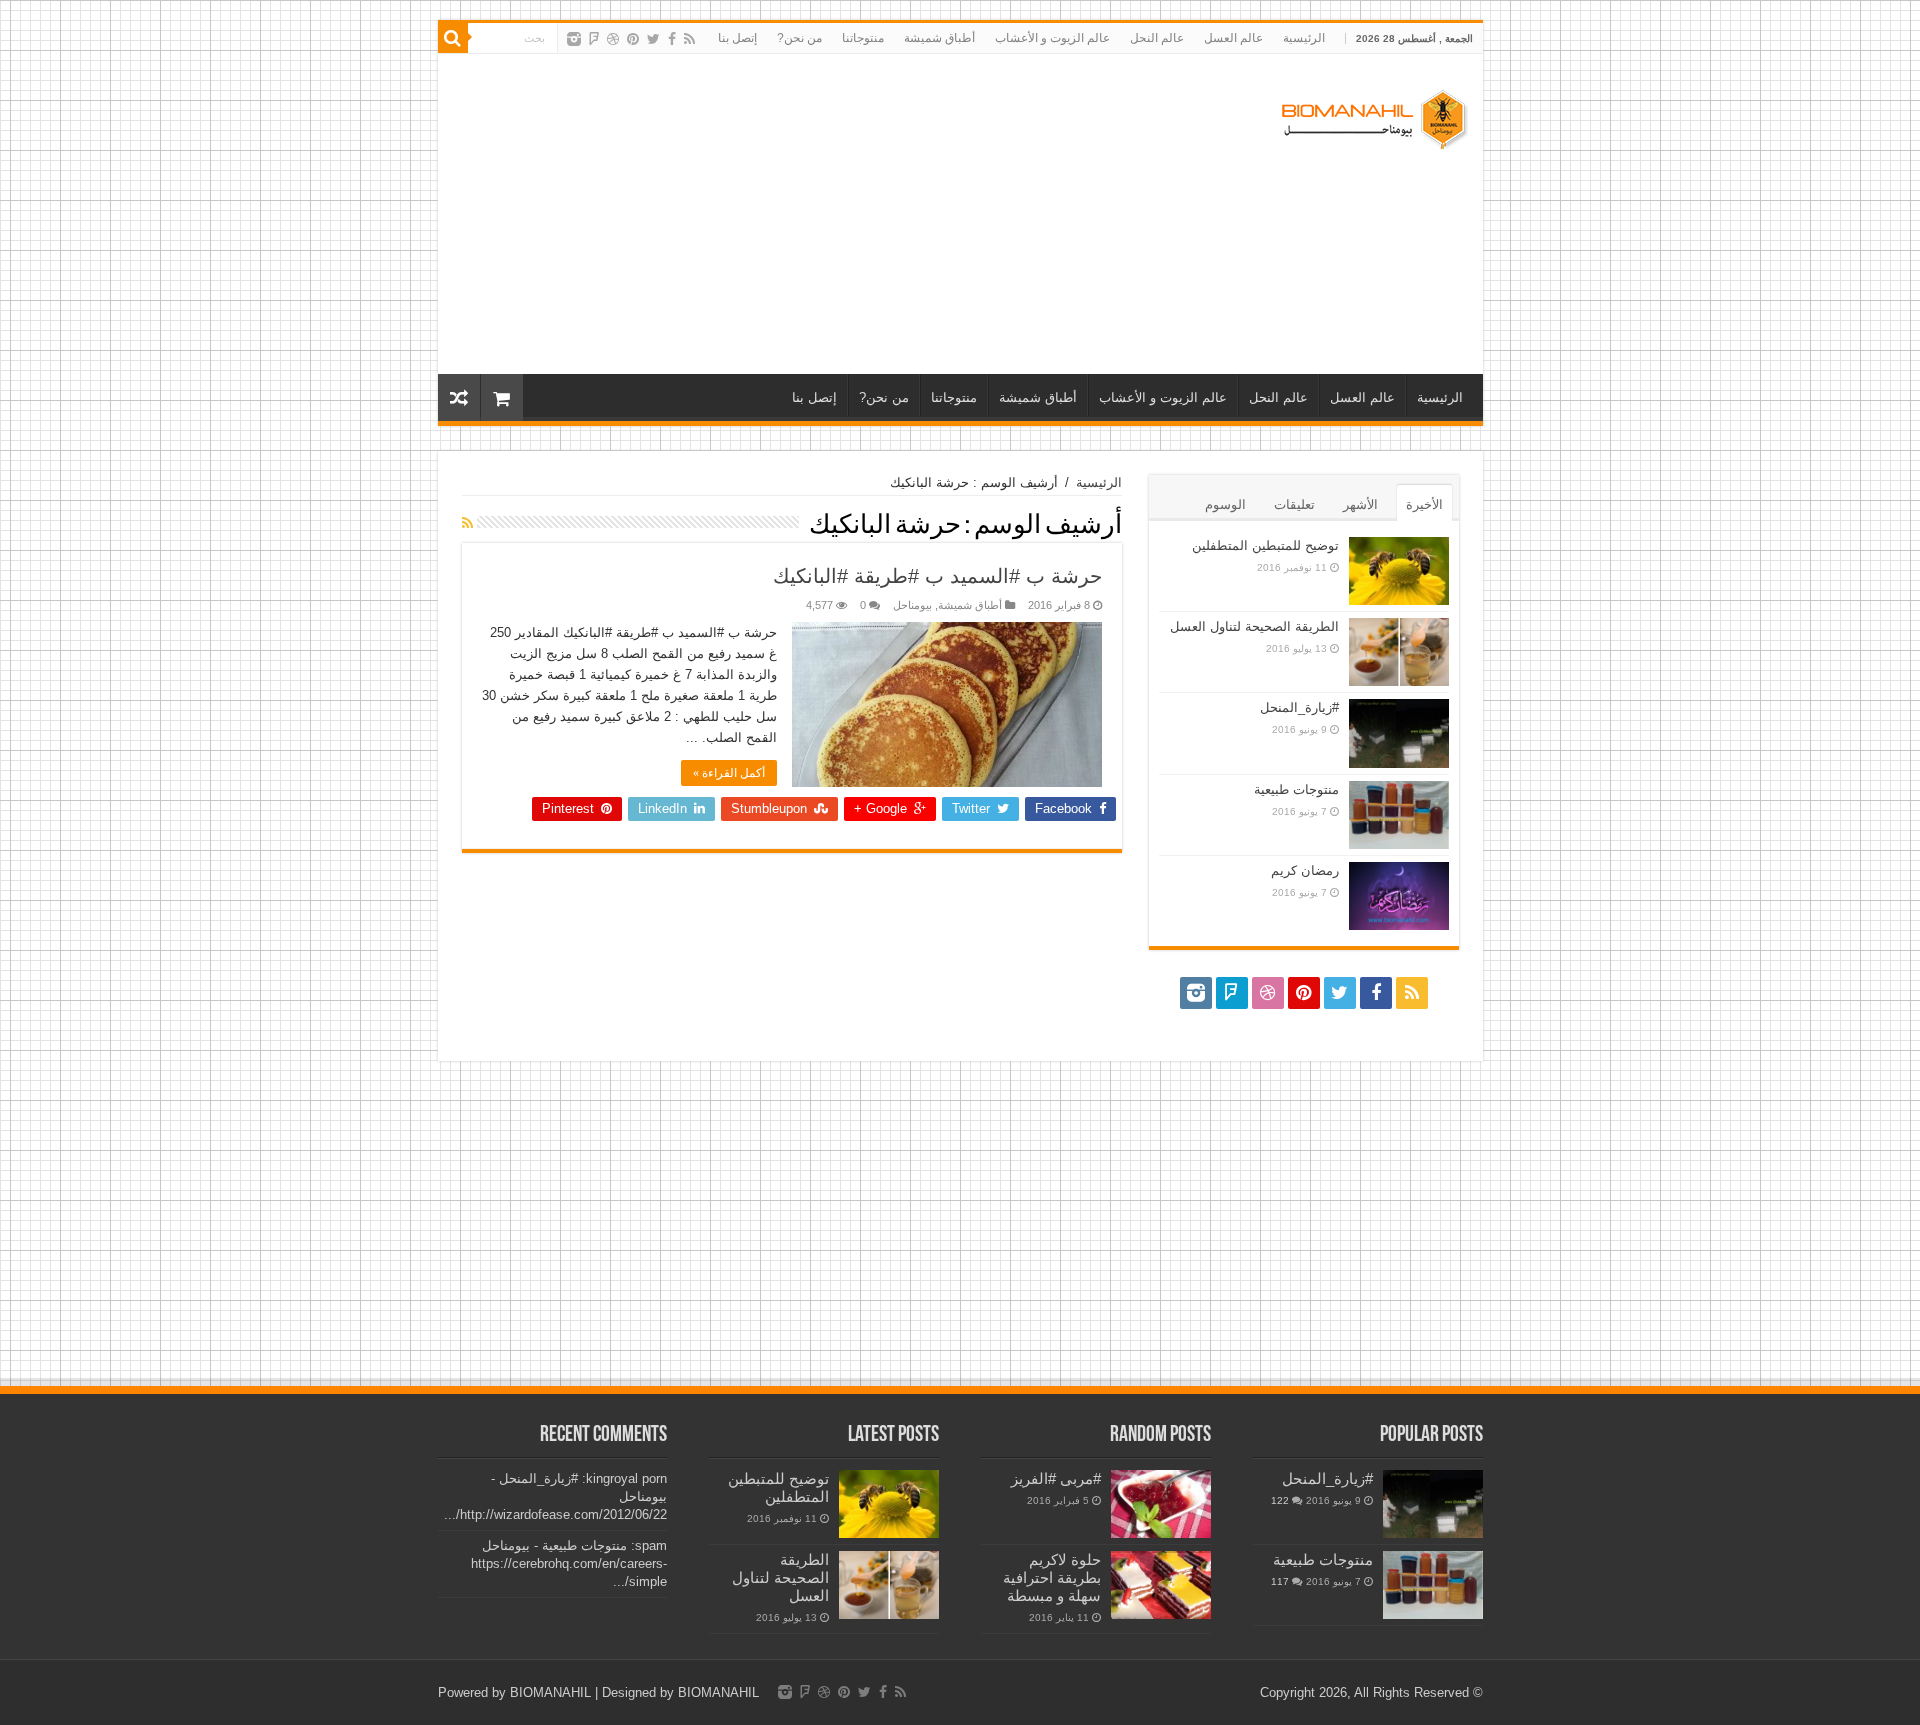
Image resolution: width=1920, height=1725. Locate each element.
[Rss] (689, 39)
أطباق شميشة (939, 38)
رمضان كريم (1305, 870)
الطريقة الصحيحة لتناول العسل (1254, 626)
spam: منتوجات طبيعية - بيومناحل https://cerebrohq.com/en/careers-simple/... (569, 1563)
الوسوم (1225, 504)
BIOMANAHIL (550, 1692)
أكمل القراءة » (729, 773)
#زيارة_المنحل (1299, 707)
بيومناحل (912, 605)
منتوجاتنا (863, 38)
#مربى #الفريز (1056, 1478)
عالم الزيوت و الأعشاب (1052, 38)
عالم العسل (1233, 38)
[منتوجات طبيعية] (1433, 1585)
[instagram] (574, 39)
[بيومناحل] (1373, 115)
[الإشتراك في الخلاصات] (467, 523)
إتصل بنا (737, 38)
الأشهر (1360, 504)
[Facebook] (672, 39)
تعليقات (1294, 504)
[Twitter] (653, 39)
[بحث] (453, 38)
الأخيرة (1424, 504)
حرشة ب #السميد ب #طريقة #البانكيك (937, 576)
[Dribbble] (613, 39)
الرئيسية (1304, 38)
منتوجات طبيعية (1296, 789)
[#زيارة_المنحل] (1433, 1504)
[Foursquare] (594, 39)
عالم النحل (1157, 38)
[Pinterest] (633, 39)
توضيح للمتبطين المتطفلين (1265, 545)
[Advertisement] (817, 214)
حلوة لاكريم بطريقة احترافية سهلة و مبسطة (1052, 1577)
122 (1280, 1500)
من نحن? (799, 38)
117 (1280, 1581)
